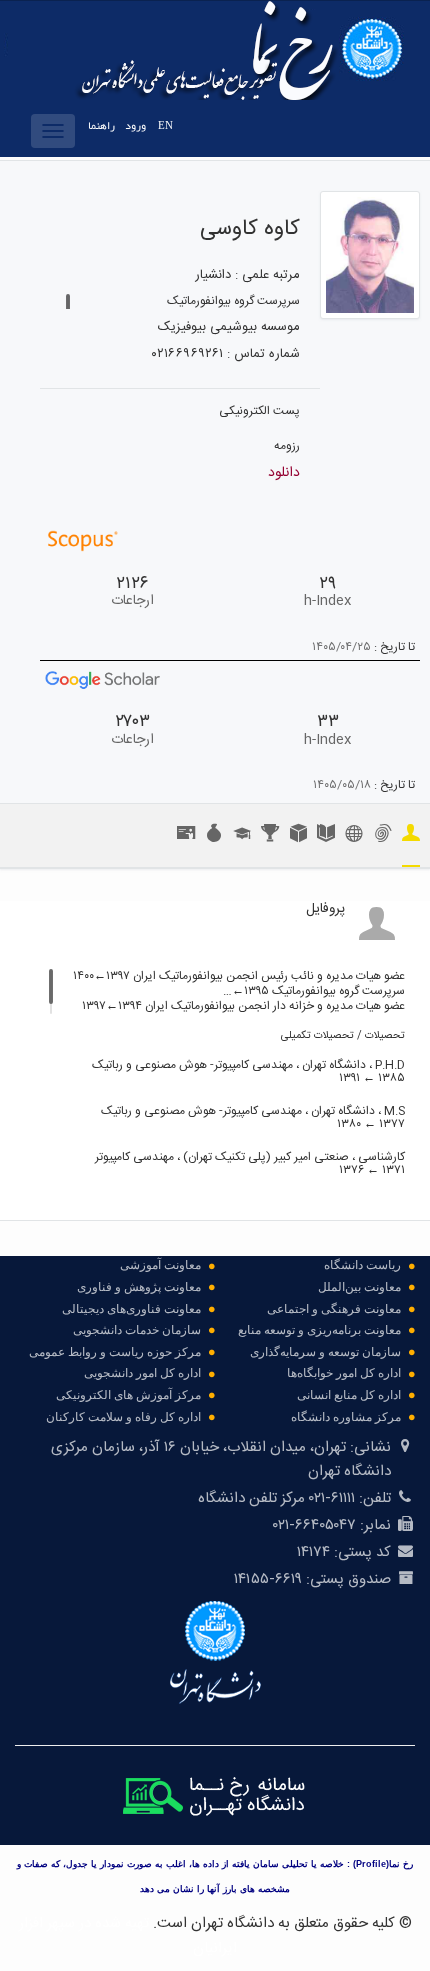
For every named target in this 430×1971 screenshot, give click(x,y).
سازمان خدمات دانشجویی (137, 1330)
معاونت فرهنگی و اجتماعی (334, 1309)
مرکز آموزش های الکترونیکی (128, 1395)
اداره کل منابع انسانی (349, 1395)
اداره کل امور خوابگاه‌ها (344, 1373)
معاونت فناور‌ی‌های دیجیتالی (131, 1309)
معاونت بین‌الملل (359, 1287)
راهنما (101, 125)
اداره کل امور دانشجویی (142, 1373)
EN (165, 125)
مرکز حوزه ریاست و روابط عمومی (115, 1352)
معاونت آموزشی (160, 1265)
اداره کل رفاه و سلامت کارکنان (123, 1417)
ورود (135, 125)
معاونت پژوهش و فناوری (139, 1287)
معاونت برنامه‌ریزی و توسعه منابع (319, 1330)
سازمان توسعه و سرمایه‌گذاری (325, 1352)
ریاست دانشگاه (362, 1265)
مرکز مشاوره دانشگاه (346, 1417)
